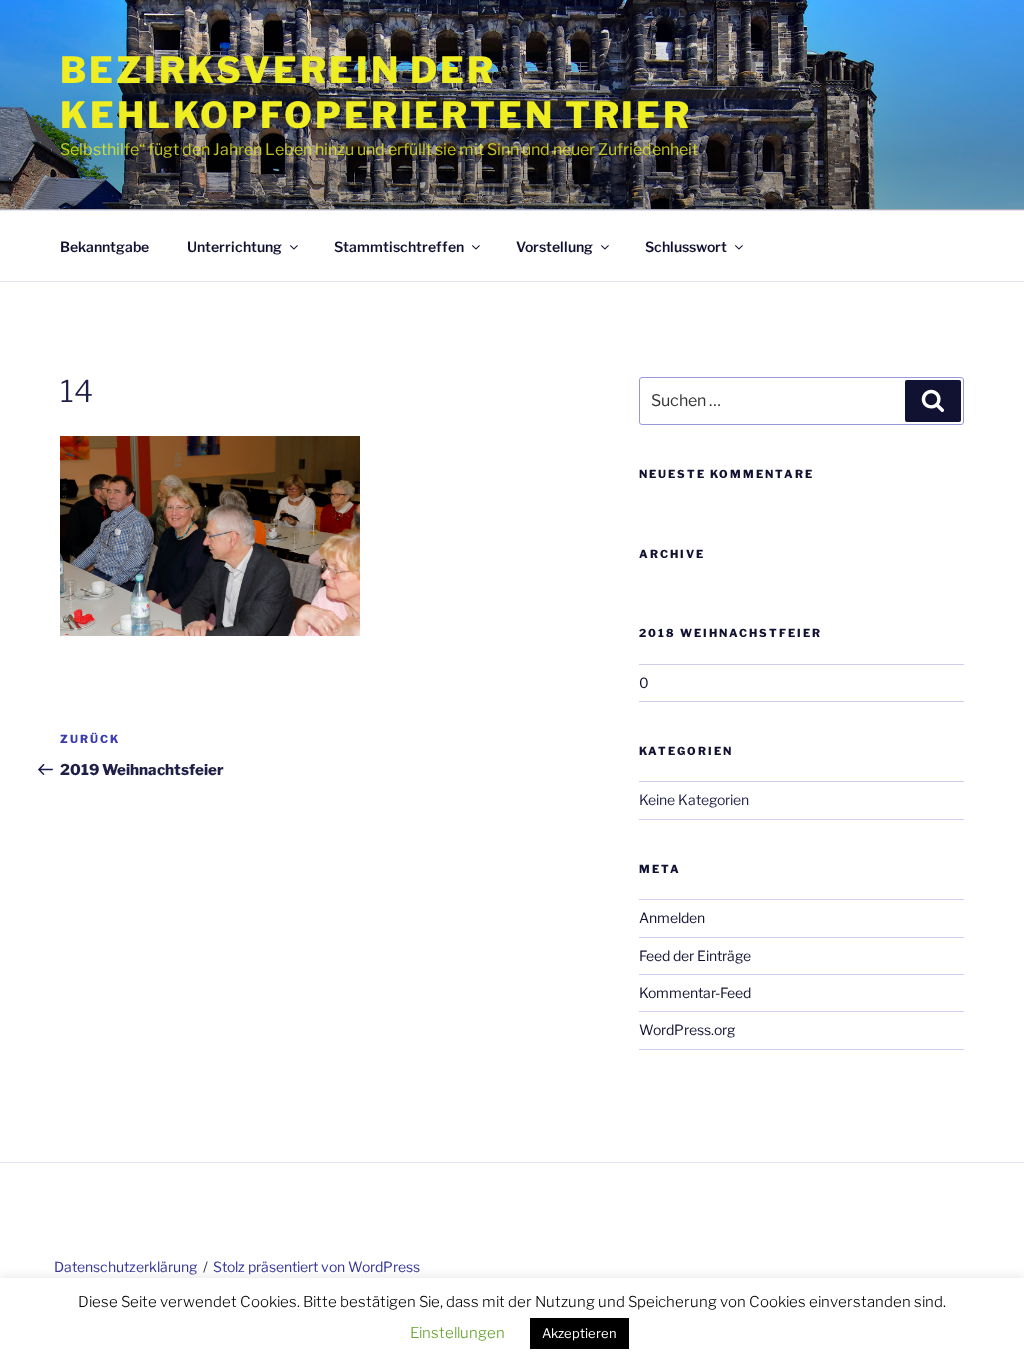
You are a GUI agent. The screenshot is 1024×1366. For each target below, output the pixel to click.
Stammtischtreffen (399, 246)
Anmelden (672, 917)
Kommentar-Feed (695, 992)
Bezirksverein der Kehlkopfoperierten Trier (376, 92)
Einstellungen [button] (457, 1333)
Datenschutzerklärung (125, 1266)
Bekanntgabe (104, 246)
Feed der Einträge (695, 955)
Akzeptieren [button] (579, 1333)
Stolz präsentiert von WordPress (316, 1266)
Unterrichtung (234, 246)
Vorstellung (554, 246)
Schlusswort (686, 246)
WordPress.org (687, 1029)
